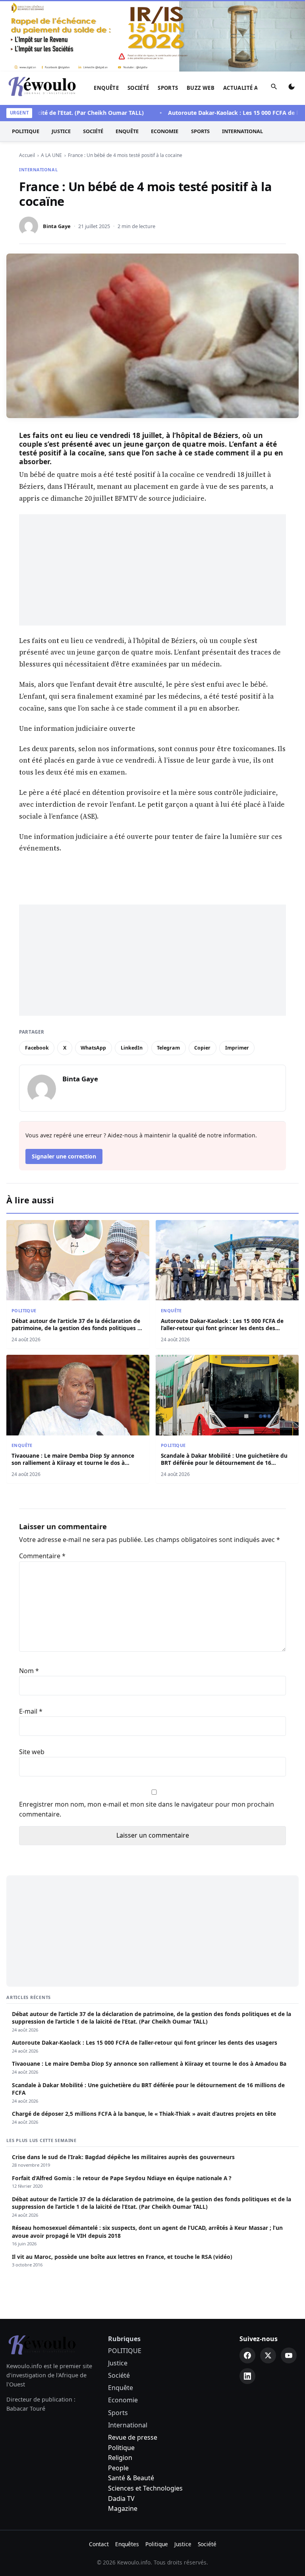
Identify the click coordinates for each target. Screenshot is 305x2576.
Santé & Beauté (131, 2478)
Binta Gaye (57, 226)
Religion (120, 2458)
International (242, 131)
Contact (99, 2544)
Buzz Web (201, 88)
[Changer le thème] (291, 88)
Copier (202, 1048)
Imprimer (237, 1048)
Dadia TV (121, 2499)
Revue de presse (133, 2437)
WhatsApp (93, 1048)
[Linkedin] (247, 2376)
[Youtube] (289, 2355)
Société (138, 88)
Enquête (106, 88)
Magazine (123, 2508)
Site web (32, 1752)
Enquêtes (127, 2544)
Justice (61, 131)
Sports (168, 88)
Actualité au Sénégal (255, 88)
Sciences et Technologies (145, 2488)
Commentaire (42, 1556)
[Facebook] (247, 2355)
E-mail (31, 1711)
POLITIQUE (26, 131)
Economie (165, 131)
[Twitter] (268, 2355)
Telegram (168, 1048)
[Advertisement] (152, 570)
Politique (121, 2448)
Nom (29, 1671)
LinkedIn (132, 1048)
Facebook (37, 1048)
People (118, 2468)
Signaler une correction (64, 1156)
